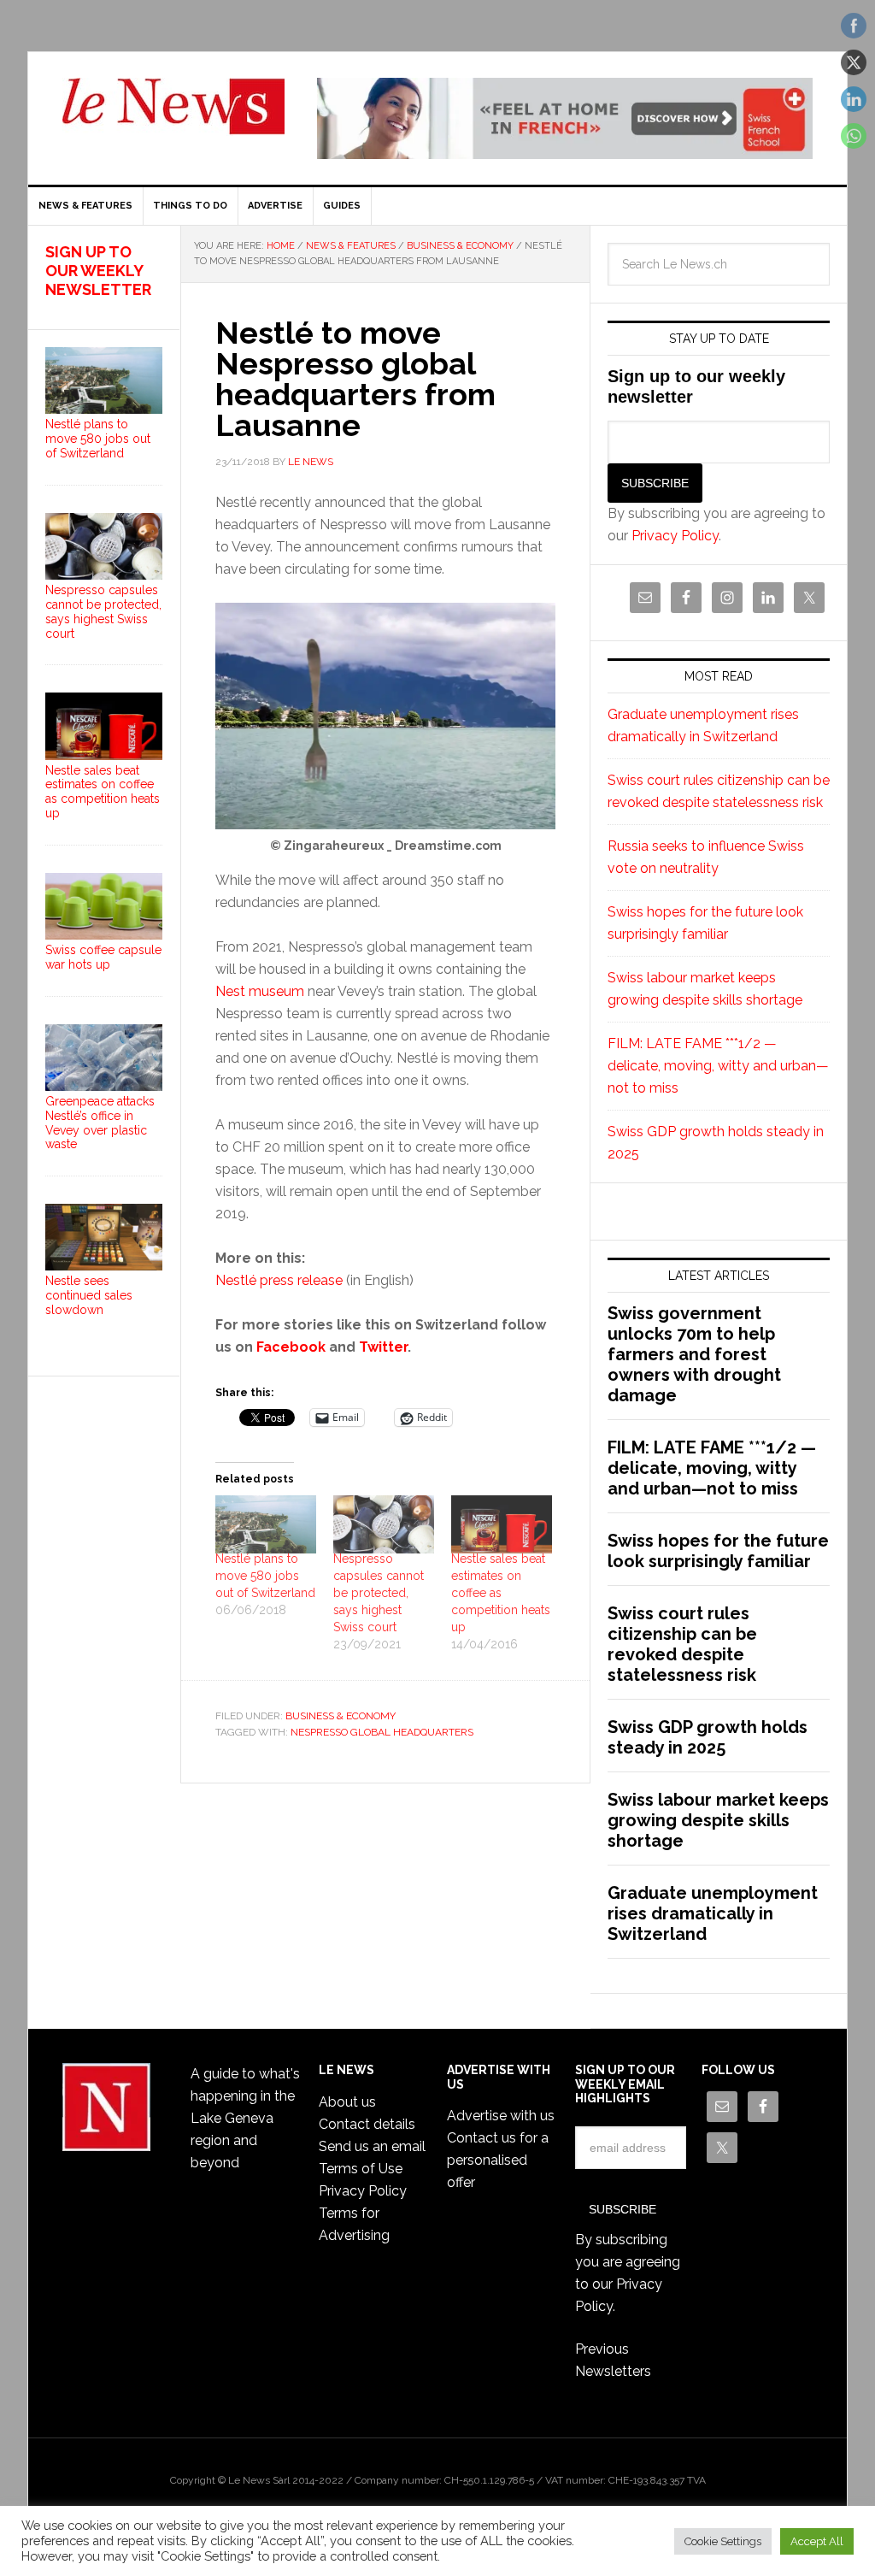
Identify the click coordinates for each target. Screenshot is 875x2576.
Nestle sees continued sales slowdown (89, 1295)
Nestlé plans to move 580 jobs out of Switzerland (265, 1576)
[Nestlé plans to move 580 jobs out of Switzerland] (266, 1524)
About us (347, 2102)
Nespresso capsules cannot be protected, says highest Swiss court (379, 1593)
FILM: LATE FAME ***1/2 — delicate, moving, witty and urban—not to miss (718, 1066)
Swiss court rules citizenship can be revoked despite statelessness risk (682, 1644)
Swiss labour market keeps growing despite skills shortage (718, 1820)
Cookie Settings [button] (723, 2541)
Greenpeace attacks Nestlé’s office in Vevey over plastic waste (100, 1123)
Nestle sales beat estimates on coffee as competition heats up (501, 1593)
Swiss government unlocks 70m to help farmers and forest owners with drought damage (694, 1354)
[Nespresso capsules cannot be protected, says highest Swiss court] (384, 1524)
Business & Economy (341, 1716)
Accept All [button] (817, 2541)
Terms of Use (361, 2169)
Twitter (383, 1347)
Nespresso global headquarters (382, 1732)
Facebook (291, 1347)
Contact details (367, 2124)
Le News (173, 116)
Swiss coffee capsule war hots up (103, 957)
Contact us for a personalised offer (498, 2160)
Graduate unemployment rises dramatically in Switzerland (713, 1913)
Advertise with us (501, 2116)
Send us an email (372, 2146)
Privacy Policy (675, 536)
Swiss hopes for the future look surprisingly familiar (718, 1551)
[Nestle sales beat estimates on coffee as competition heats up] (502, 1524)
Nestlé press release (279, 1280)
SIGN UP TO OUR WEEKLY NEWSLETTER (98, 270)
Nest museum (260, 991)
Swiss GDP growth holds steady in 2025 (708, 1737)
